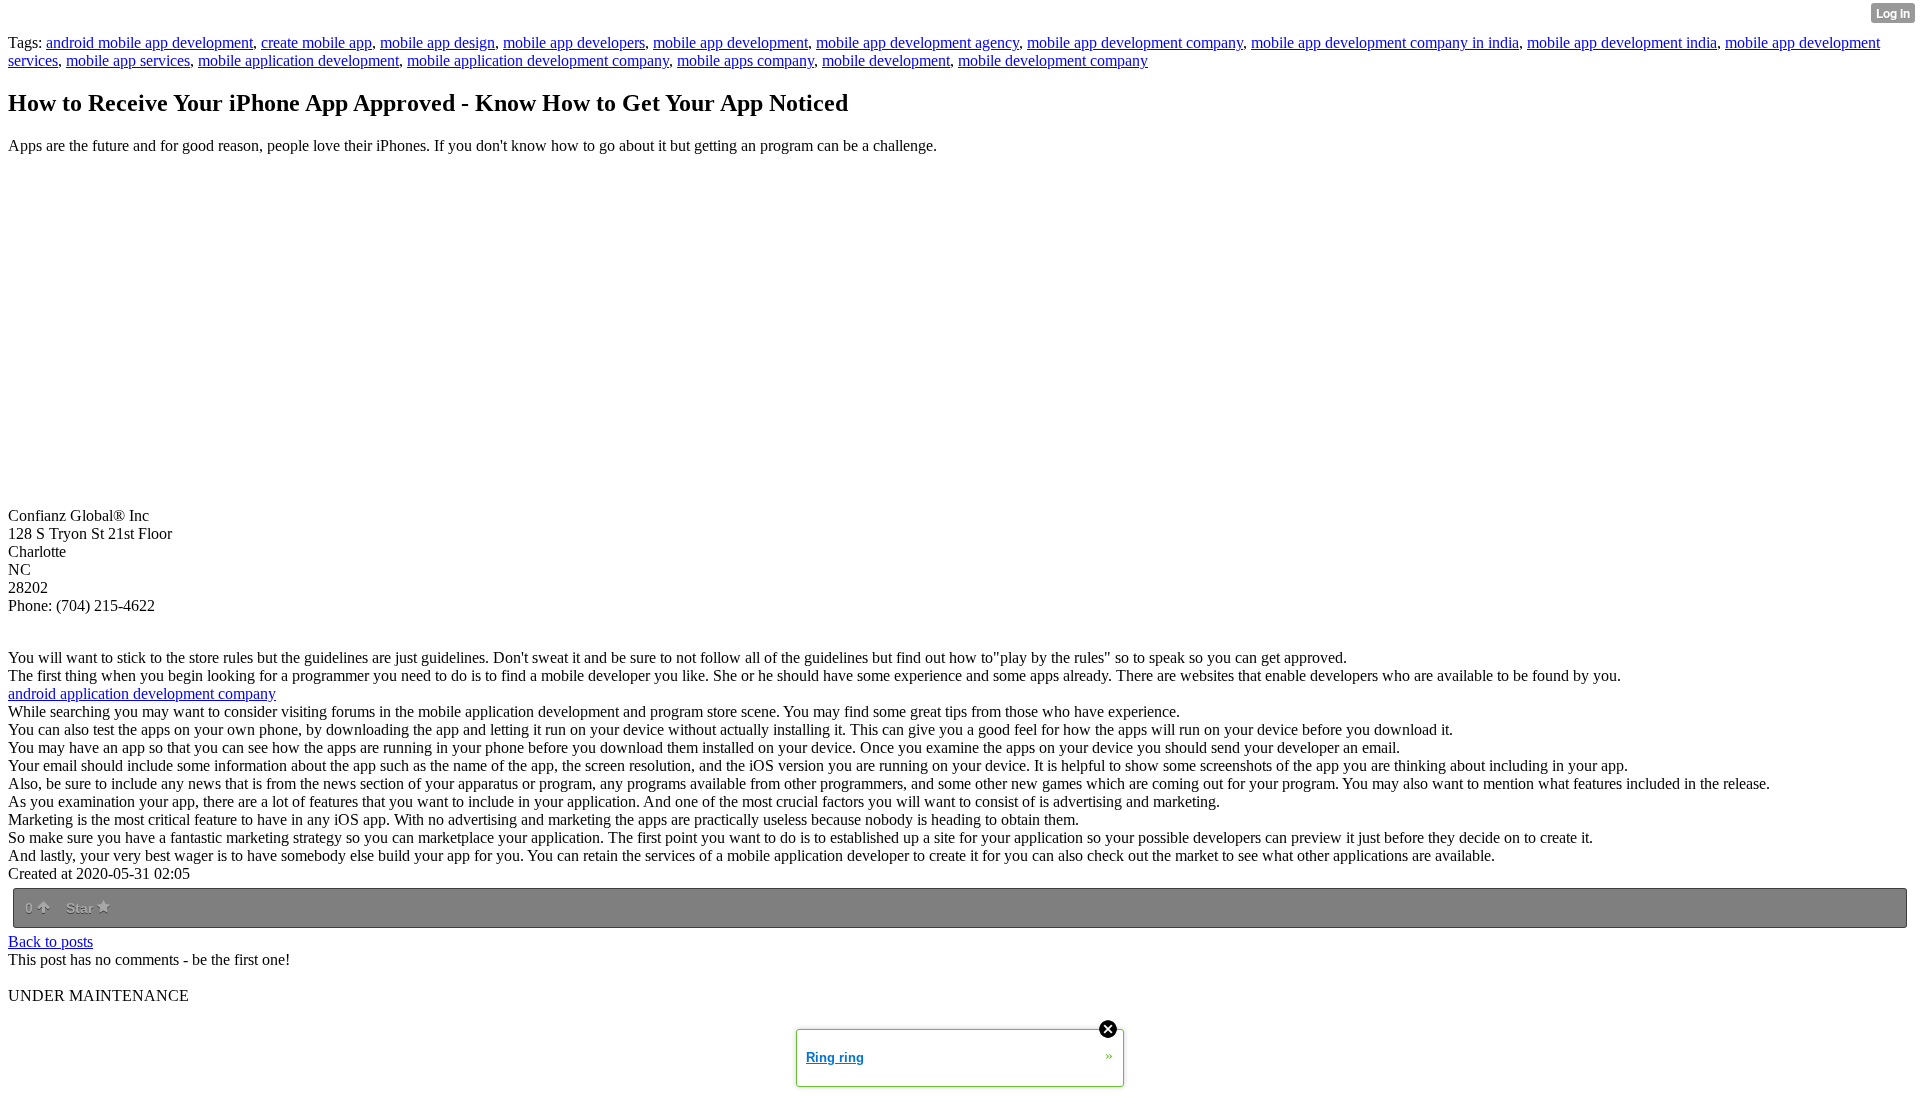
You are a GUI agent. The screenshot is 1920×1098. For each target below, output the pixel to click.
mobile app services (128, 60)
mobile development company (1053, 60)
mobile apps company (745, 60)
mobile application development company (538, 60)
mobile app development (730, 42)
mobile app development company (1135, 42)
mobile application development (298, 60)
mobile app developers (574, 42)
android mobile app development (149, 42)
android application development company (142, 693)
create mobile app (316, 42)
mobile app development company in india (1385, 42)
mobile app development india (1622, 42)
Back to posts (50, 941)
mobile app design (437, 42)
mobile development (886, 60)
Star (81, 908)
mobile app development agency (917, 42)
